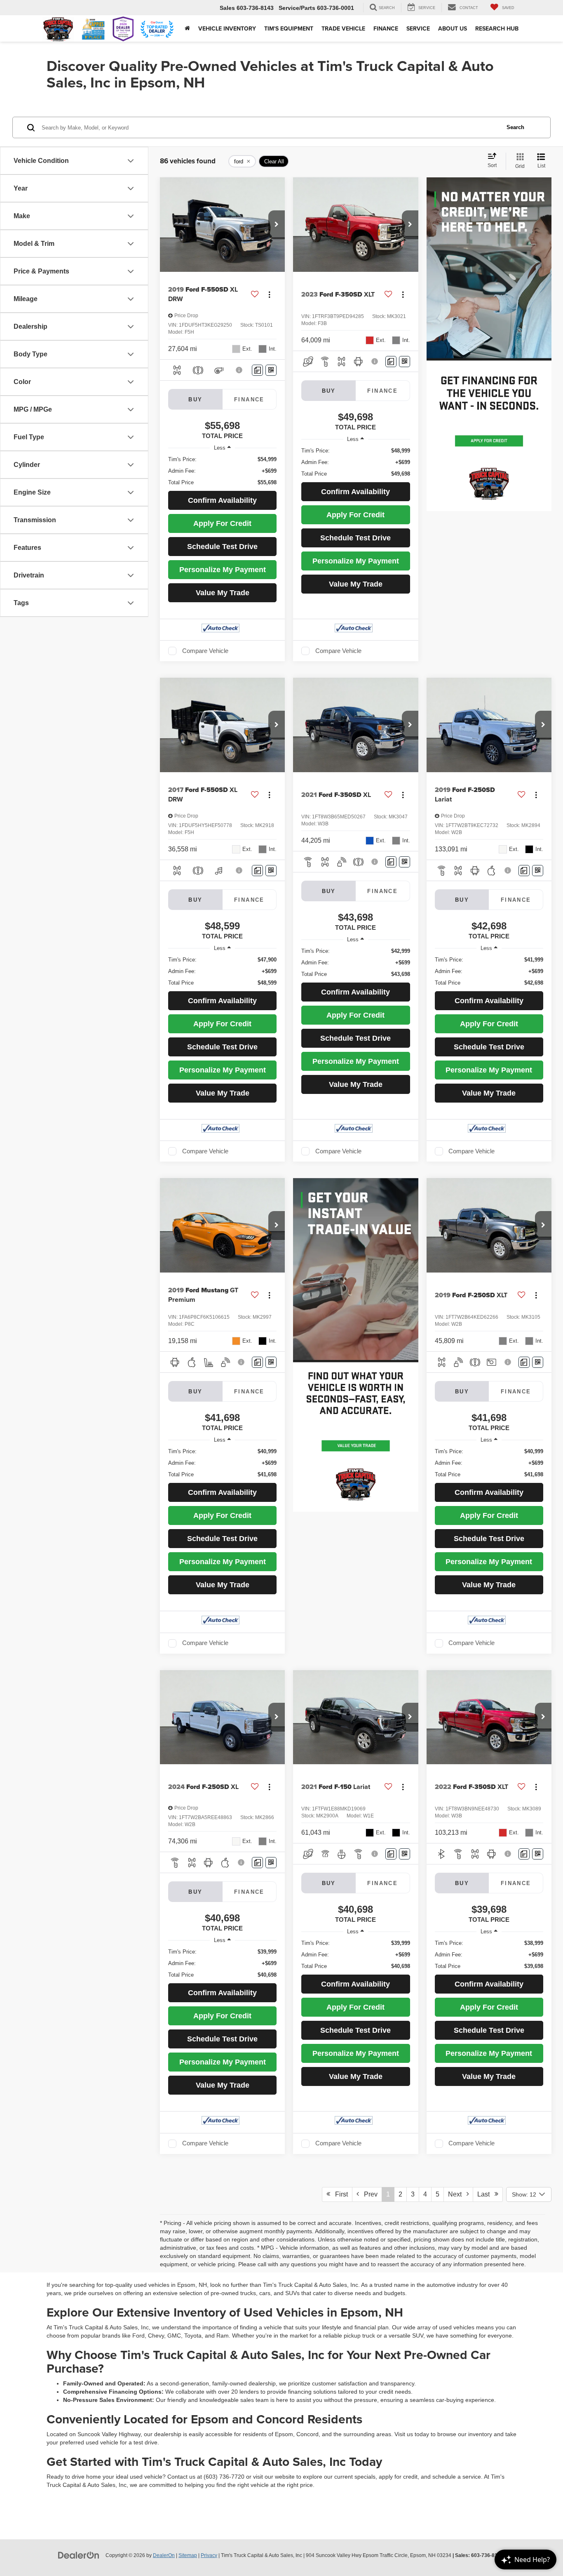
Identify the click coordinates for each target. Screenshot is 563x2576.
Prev (368, 2194)
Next (457, 2194)
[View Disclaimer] (240, 370)
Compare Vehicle (205, 651)
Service (418, 28)
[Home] (187, 28)
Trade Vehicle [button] (343, 28)
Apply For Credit (222, 523)
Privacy (209, 2555)
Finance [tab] (249, 399)
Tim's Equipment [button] (289, 28)
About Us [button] (453, 28)
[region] (222, 471)
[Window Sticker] (271, 370)
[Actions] (269, 294)
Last (486, 2194)
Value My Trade (223, 593)
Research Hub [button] (497, 28)
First (339, 2194)
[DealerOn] (79, 2555)
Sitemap (188, 2555)
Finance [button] (386, 28)
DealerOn (164, 2555)
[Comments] (257, 370)
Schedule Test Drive (222, 547)
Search (515, 127)
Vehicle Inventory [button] (227, 28)
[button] (277, 225)
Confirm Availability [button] (222, 500)
